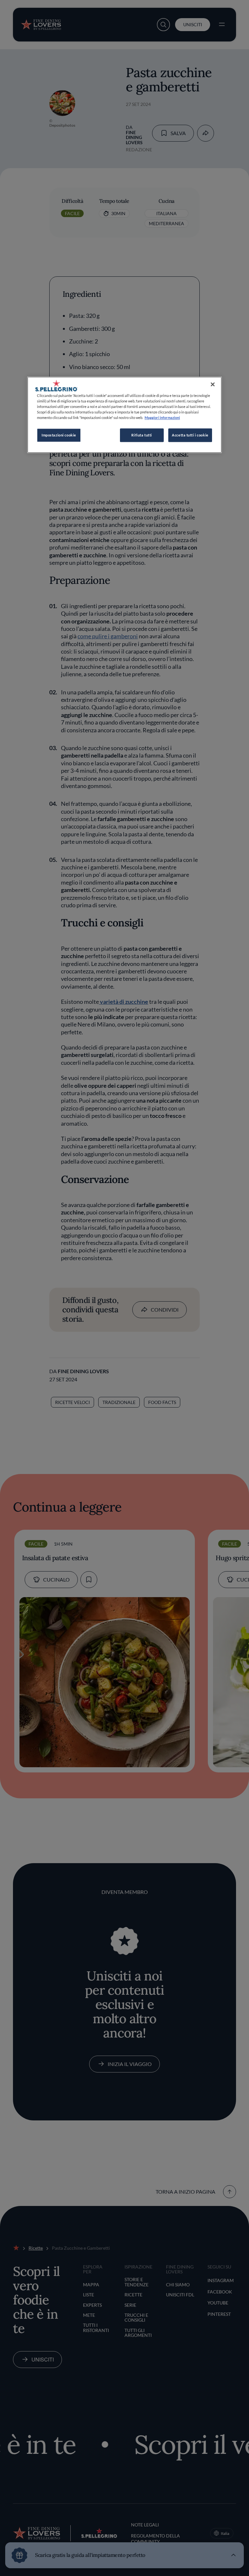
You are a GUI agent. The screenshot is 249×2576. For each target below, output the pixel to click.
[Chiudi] (213, 384)
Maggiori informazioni (162, 418)
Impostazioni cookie (59, 435)
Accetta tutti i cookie (190, 435)
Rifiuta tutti (142, 435)
